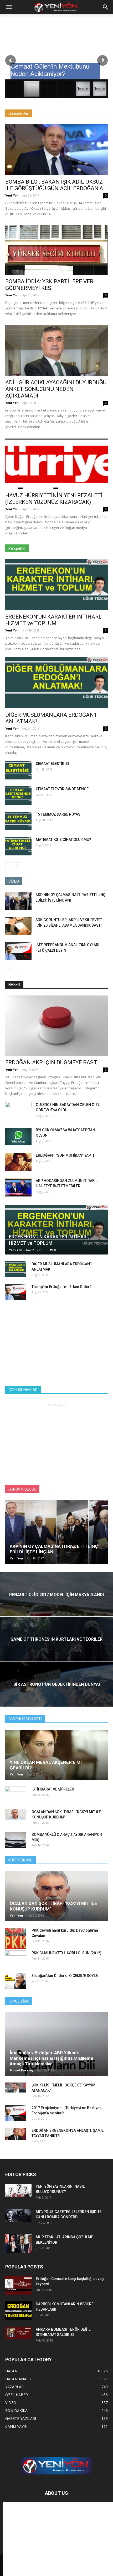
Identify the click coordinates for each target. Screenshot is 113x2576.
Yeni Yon (12, 195)
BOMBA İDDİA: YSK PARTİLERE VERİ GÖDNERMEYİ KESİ (50, 285)
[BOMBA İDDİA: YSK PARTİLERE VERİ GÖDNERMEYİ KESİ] (56, 250)
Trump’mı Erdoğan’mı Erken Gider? (62, 1287)
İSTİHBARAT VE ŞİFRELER (53, 1789)
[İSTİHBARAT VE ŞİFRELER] (16, 1792)
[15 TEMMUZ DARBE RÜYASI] (18, 821)
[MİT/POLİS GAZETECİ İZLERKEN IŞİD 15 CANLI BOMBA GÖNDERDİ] (18, 2216)
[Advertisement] (56, 1341)
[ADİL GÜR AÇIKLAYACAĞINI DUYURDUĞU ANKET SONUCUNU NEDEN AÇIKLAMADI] (56, 350)
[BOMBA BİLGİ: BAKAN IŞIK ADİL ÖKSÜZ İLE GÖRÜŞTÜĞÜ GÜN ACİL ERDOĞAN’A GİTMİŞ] (56, 150)
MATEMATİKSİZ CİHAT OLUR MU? (63, 840)
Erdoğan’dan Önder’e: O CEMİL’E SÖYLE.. (66, 1976)
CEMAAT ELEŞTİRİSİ (52, 764)
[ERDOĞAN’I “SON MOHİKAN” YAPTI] (18, 1162)
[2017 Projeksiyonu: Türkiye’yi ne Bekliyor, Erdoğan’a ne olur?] (16, 2113)
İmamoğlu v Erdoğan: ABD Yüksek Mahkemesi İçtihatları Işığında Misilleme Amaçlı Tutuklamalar (52, 2058)
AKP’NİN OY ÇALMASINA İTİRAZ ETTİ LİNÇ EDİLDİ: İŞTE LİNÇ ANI (54, 1549)
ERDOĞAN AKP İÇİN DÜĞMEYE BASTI (52, 1062)
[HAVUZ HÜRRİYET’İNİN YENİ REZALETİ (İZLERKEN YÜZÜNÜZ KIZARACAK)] (56, 464)
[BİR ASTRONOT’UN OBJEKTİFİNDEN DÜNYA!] (56, 1697)
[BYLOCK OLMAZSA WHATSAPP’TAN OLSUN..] (18, 1137)
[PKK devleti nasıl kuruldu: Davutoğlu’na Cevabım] (16, 1938)
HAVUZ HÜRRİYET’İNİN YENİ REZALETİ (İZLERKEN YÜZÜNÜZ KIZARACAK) (54, 499)
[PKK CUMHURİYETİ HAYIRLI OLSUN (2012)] (16, 1958)
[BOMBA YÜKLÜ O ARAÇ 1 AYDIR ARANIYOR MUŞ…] (16, 1840)
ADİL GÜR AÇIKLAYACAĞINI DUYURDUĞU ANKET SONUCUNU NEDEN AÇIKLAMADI (56, 389)
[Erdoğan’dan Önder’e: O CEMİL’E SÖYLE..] (16, 1981)
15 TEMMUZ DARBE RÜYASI (59, 814)
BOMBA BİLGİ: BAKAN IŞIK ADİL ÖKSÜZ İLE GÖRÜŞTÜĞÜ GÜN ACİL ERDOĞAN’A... (56, 185)
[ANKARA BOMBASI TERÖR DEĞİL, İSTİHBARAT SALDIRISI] (18, 2333)
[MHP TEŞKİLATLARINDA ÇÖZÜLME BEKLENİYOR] (18, 2244)
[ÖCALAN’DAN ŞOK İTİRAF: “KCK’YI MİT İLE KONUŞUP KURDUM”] (16, 1814)
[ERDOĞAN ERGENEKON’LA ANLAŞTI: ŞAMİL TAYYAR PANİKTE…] (16, 2134)
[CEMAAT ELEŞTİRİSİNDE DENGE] (18, 796)
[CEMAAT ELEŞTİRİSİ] (18, 770)
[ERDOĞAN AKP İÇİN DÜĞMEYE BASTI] (56, 1026)
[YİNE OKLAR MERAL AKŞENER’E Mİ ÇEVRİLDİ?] (56, 1755)
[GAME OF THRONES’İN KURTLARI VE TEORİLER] (56, 1652)
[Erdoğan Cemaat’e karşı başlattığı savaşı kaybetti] (18, 2285)
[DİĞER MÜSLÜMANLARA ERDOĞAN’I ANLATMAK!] (56, 683)
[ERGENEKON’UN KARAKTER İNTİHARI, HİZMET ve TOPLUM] (56, 585)
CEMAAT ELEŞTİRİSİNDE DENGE (62, 789)
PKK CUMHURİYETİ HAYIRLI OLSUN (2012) (66, 1953)
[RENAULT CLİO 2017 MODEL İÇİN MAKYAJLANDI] (56, 1607)
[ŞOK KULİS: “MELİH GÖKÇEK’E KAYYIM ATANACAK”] (16, 2088)
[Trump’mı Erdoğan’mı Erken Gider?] (16, 1292)
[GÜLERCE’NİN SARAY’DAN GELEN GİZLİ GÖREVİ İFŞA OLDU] (18, 1109)
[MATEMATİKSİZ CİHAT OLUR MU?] (18, 846)
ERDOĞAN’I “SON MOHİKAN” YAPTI (65, 1155)
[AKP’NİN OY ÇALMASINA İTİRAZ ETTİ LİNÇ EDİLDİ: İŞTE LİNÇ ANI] (18, 901)
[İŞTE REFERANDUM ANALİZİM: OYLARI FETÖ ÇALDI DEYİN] (18, 951)
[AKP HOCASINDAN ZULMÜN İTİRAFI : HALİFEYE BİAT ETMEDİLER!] (18, 1187)
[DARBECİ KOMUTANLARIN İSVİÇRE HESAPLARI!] (18, 2311)
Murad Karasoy (22, 2070)
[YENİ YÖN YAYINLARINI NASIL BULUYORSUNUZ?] (18, 2190)
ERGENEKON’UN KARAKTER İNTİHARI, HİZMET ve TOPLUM (53, 620)
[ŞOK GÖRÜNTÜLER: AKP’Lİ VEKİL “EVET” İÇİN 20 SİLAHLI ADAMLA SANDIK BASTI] (18, 926)
